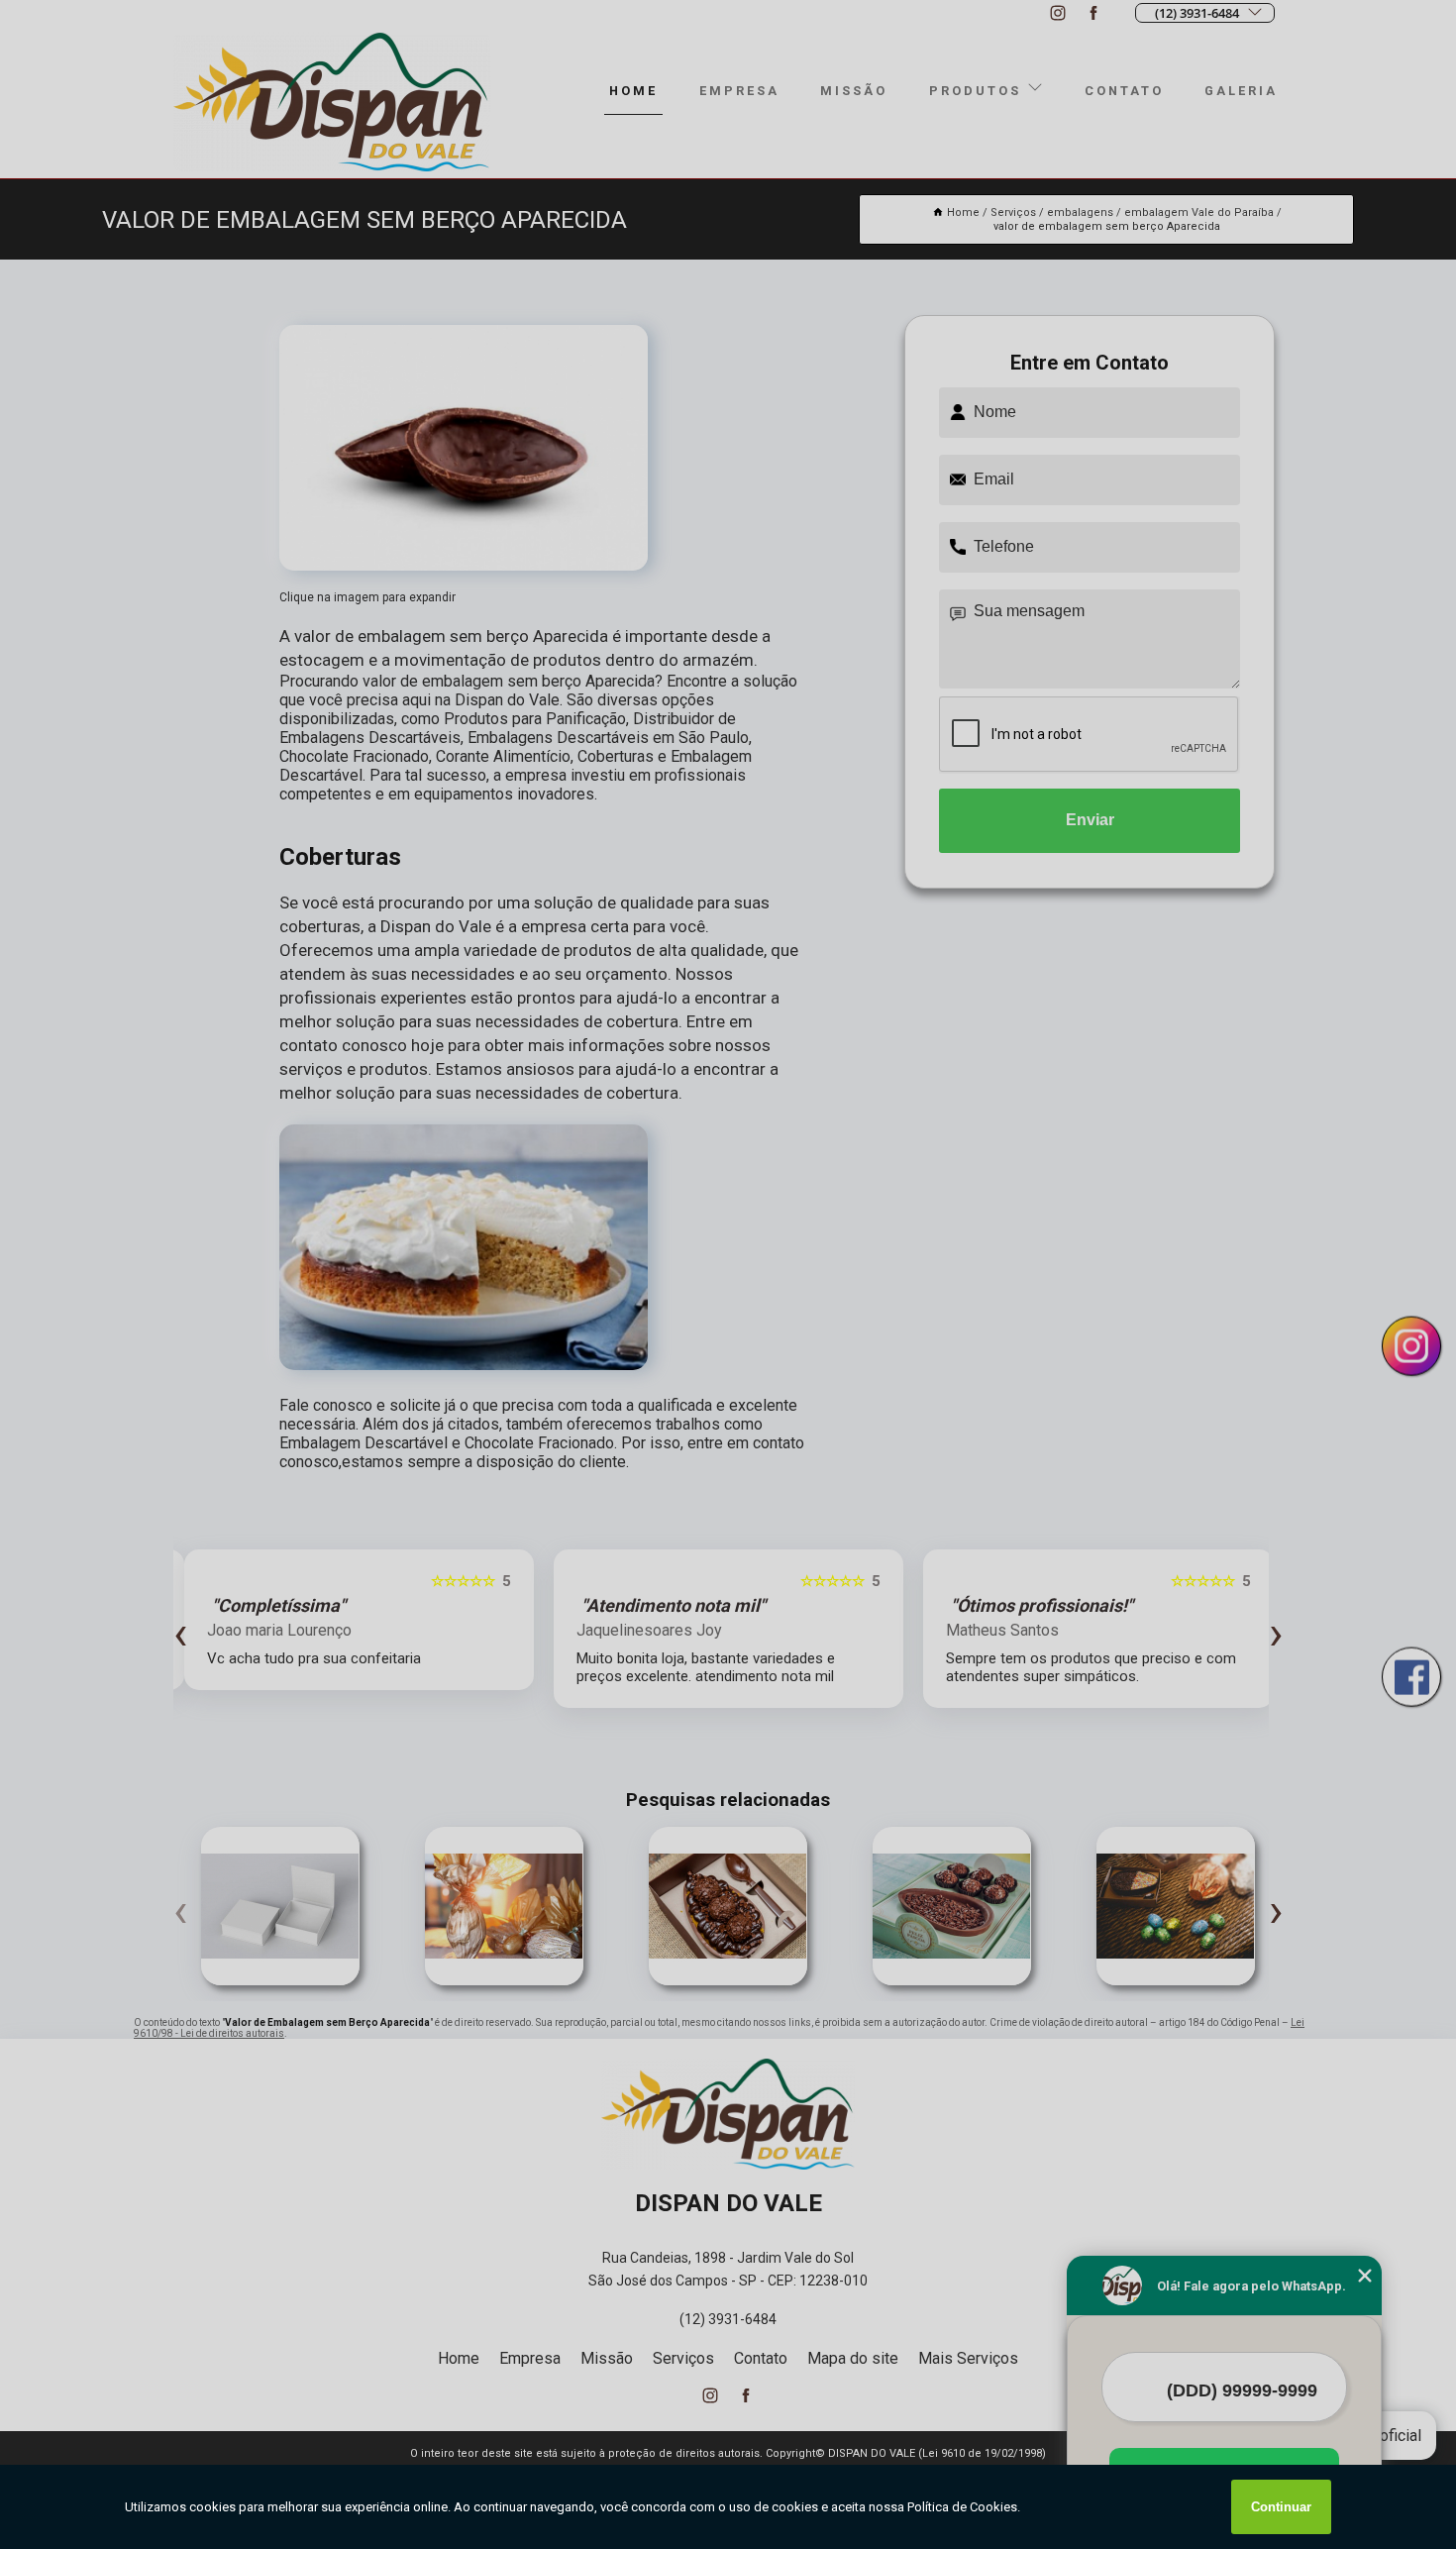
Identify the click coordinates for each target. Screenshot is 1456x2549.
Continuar (1281, 2507)
